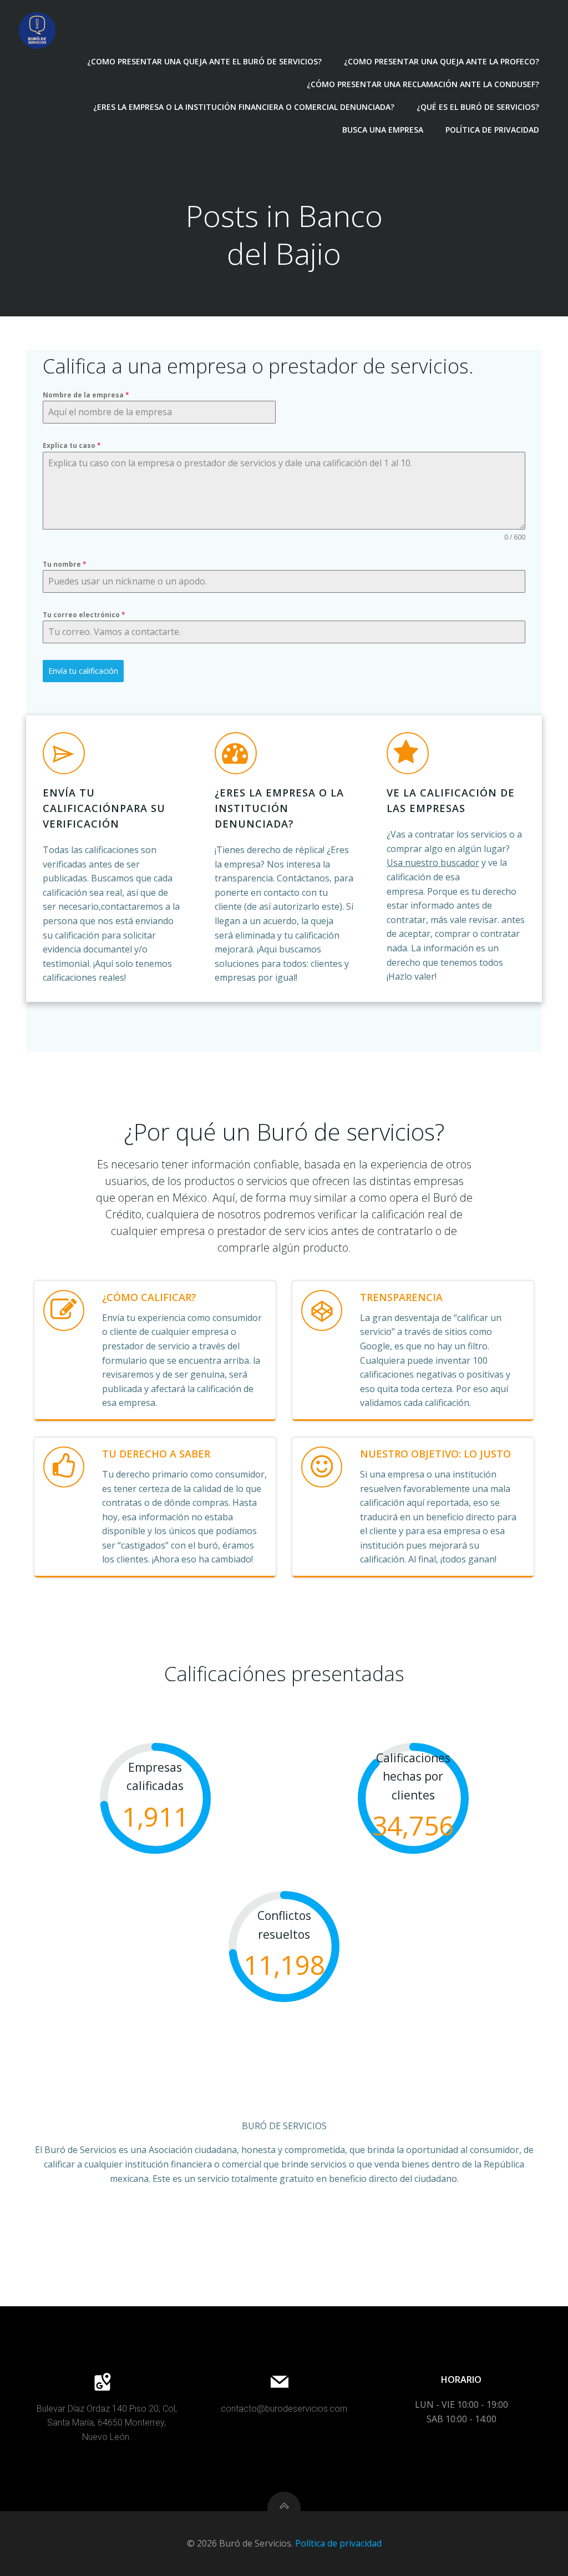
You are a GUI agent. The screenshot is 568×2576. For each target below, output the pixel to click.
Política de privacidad (492, 130)
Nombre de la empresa (86, 395)
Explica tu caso (72, 445)
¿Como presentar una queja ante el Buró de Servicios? (204, 61)
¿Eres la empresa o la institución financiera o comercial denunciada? (244, 107)
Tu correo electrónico (84, 615)
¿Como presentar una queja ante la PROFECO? (442, 61)
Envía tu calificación (83, 671)
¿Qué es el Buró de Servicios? (478, 107)
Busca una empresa (383, 130)
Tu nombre (65, 564)
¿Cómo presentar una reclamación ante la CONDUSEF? (423, 84)
